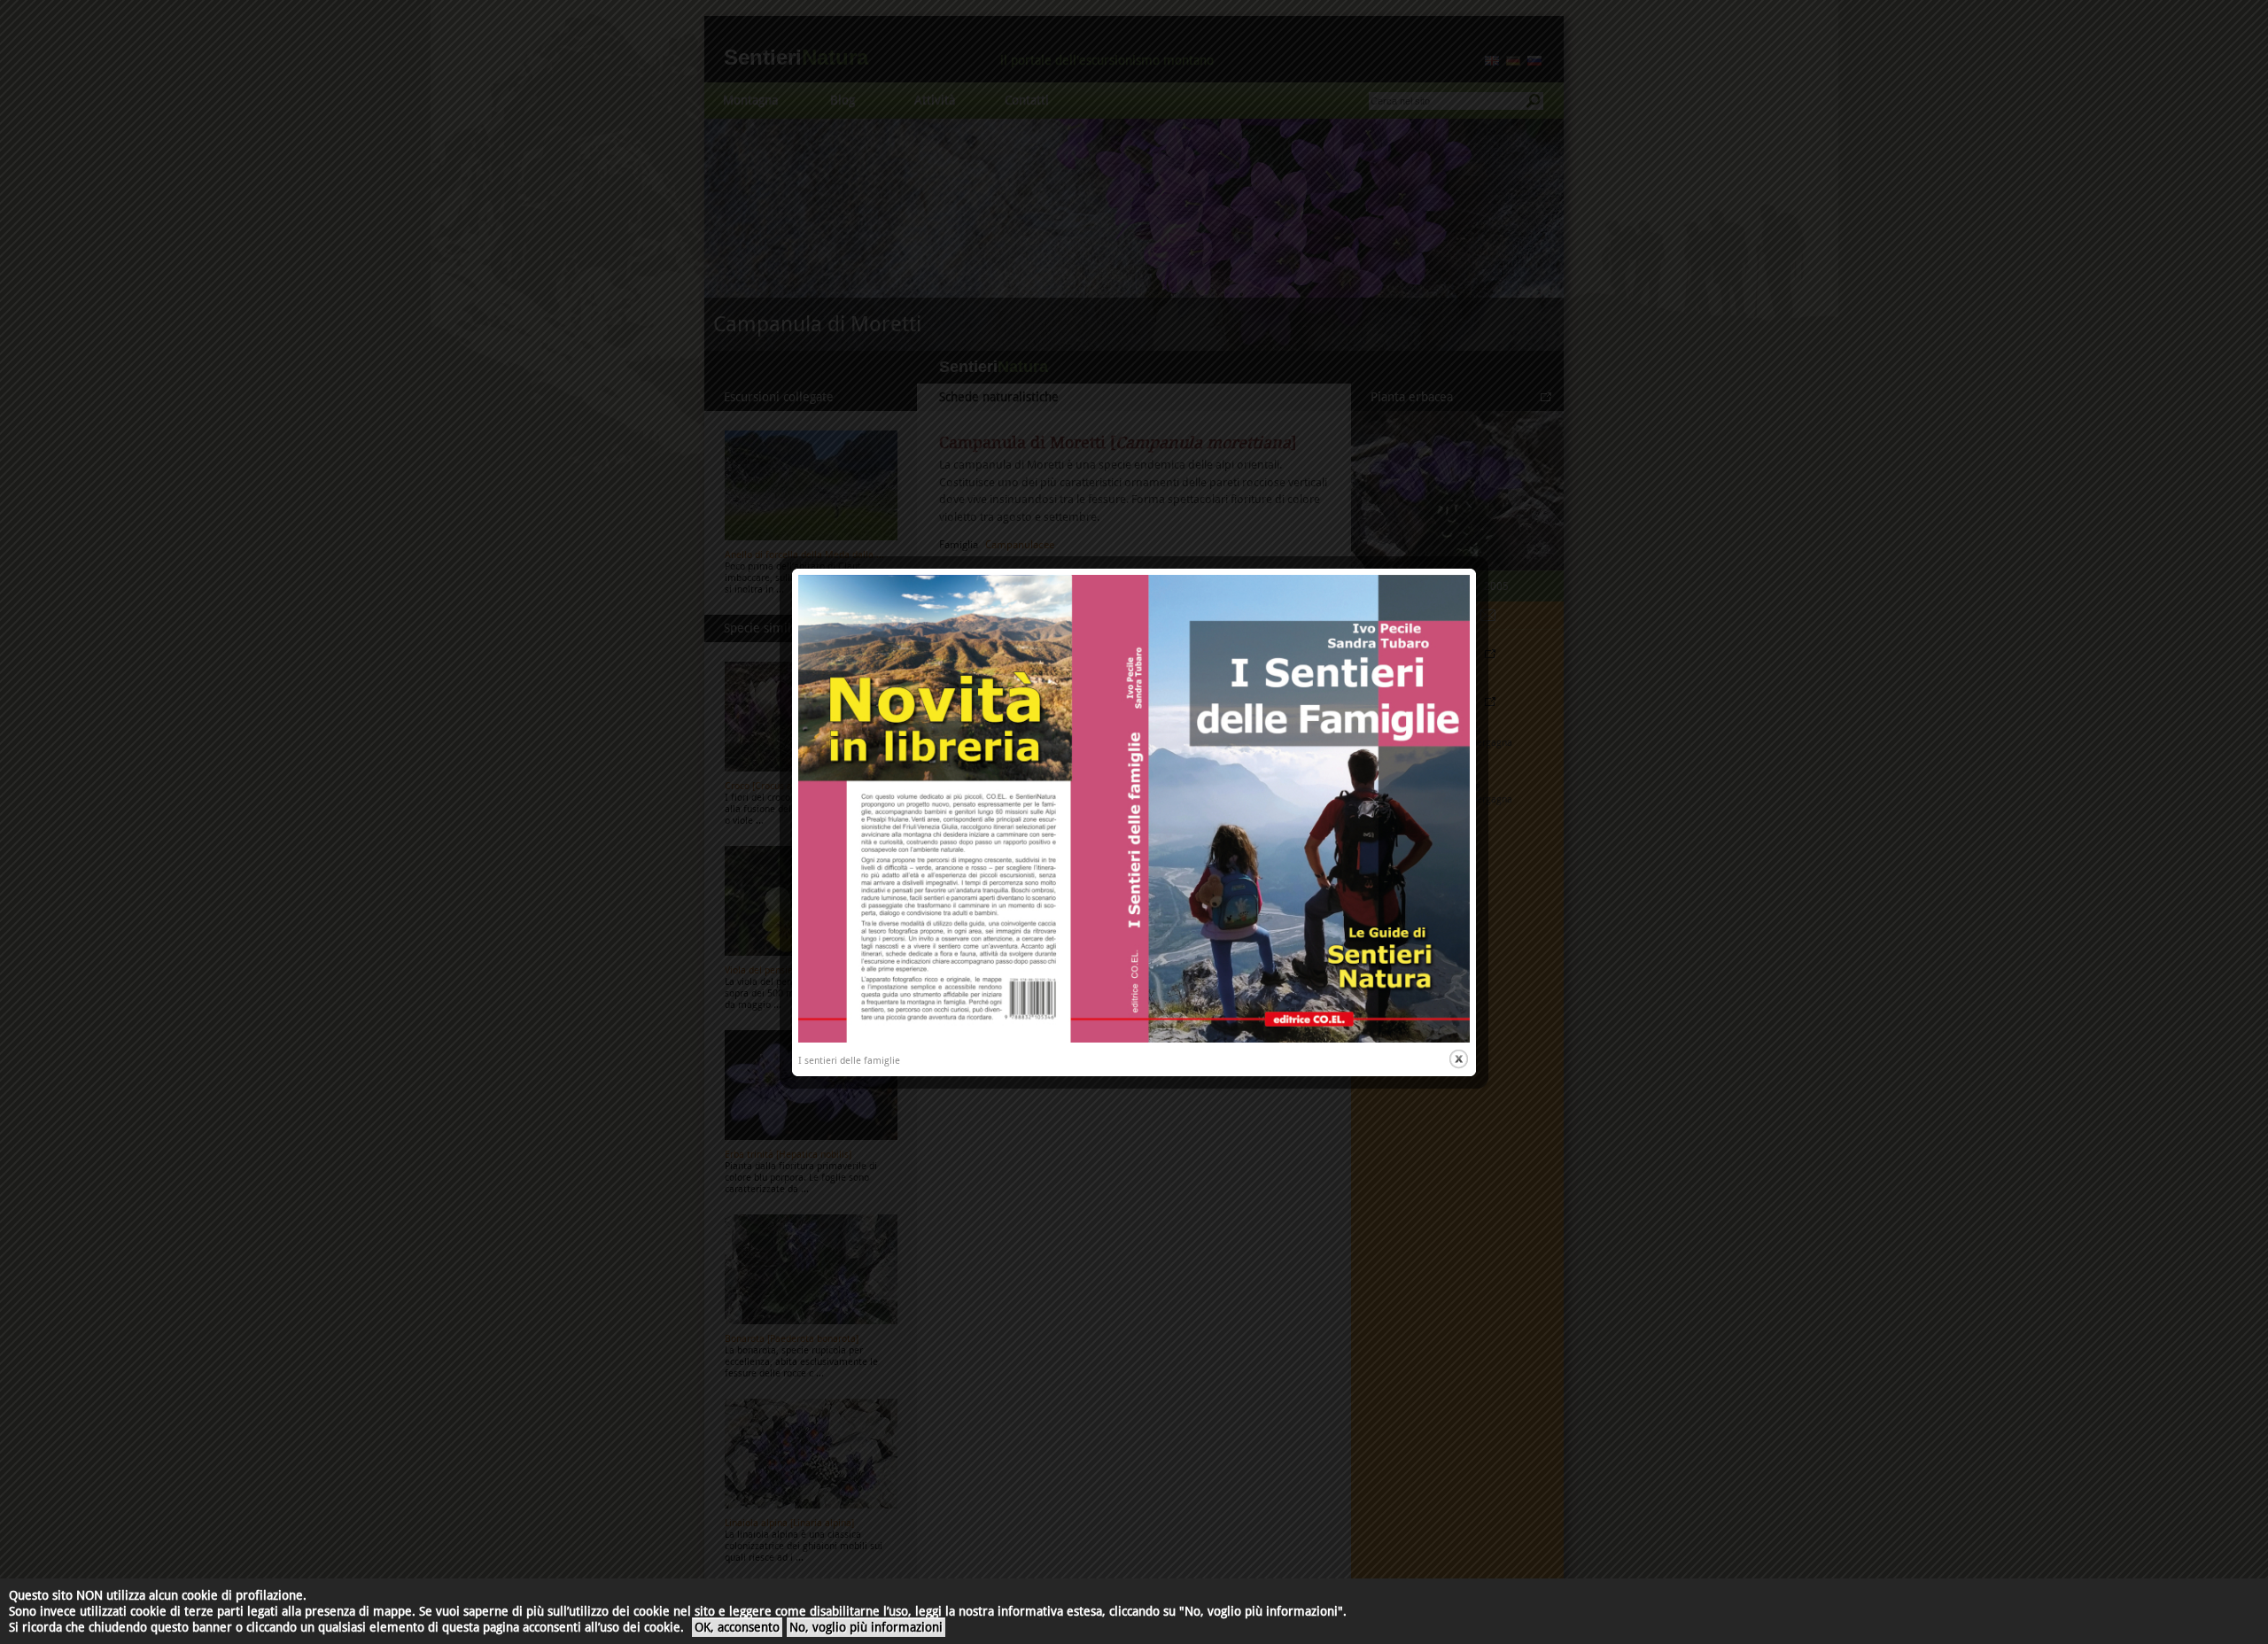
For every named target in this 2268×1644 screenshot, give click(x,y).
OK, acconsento (737, 1627)
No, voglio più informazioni (866, 1627)
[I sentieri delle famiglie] (1134, 1039)
